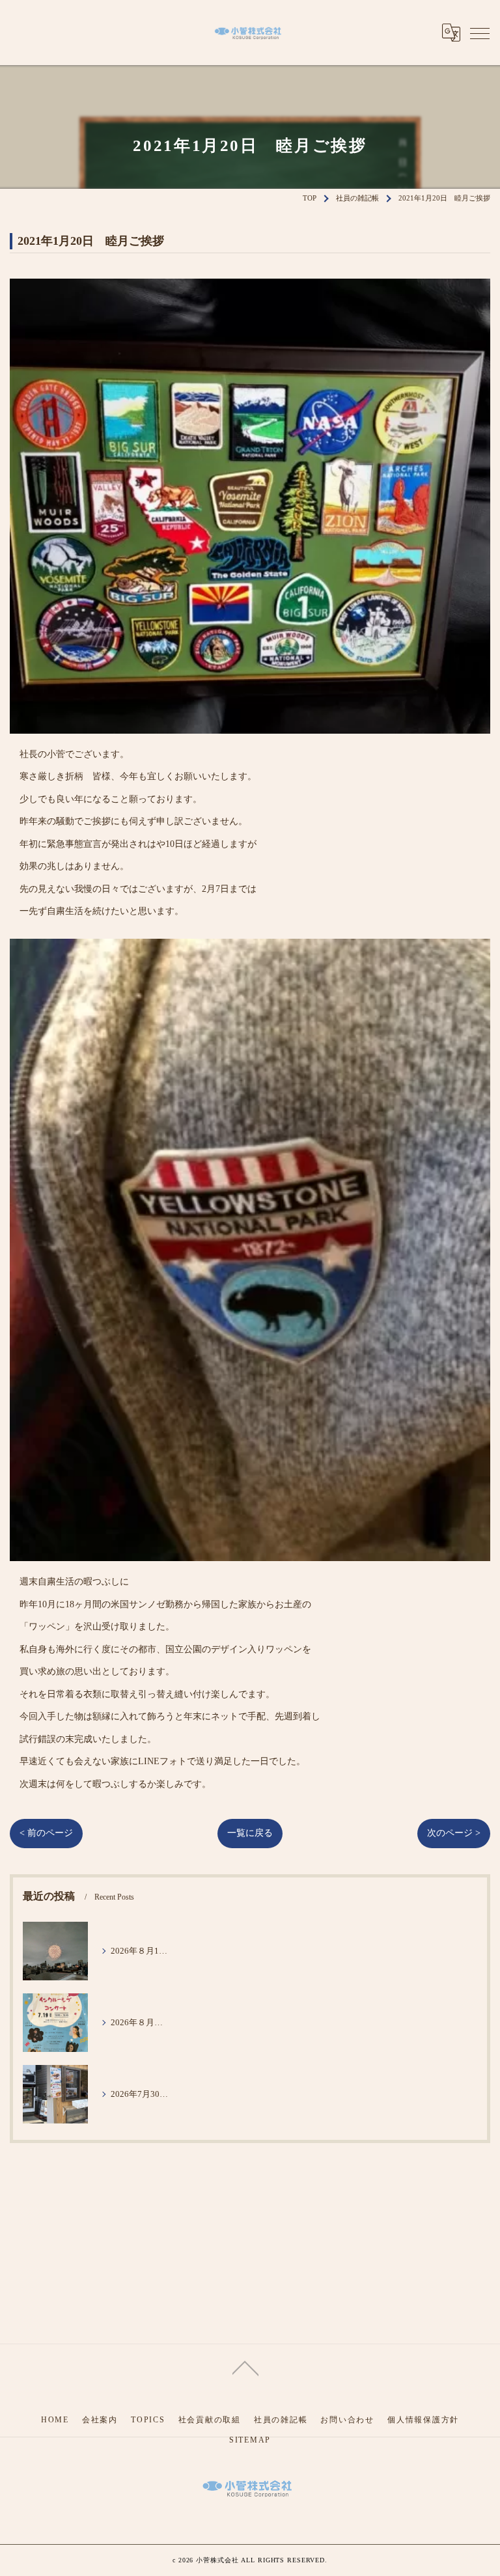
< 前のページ (46, 1833)
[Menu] (480, 33)
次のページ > (454, 1833)
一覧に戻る (250, 1833)
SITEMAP (250, 2440)
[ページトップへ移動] (245, 2367)
